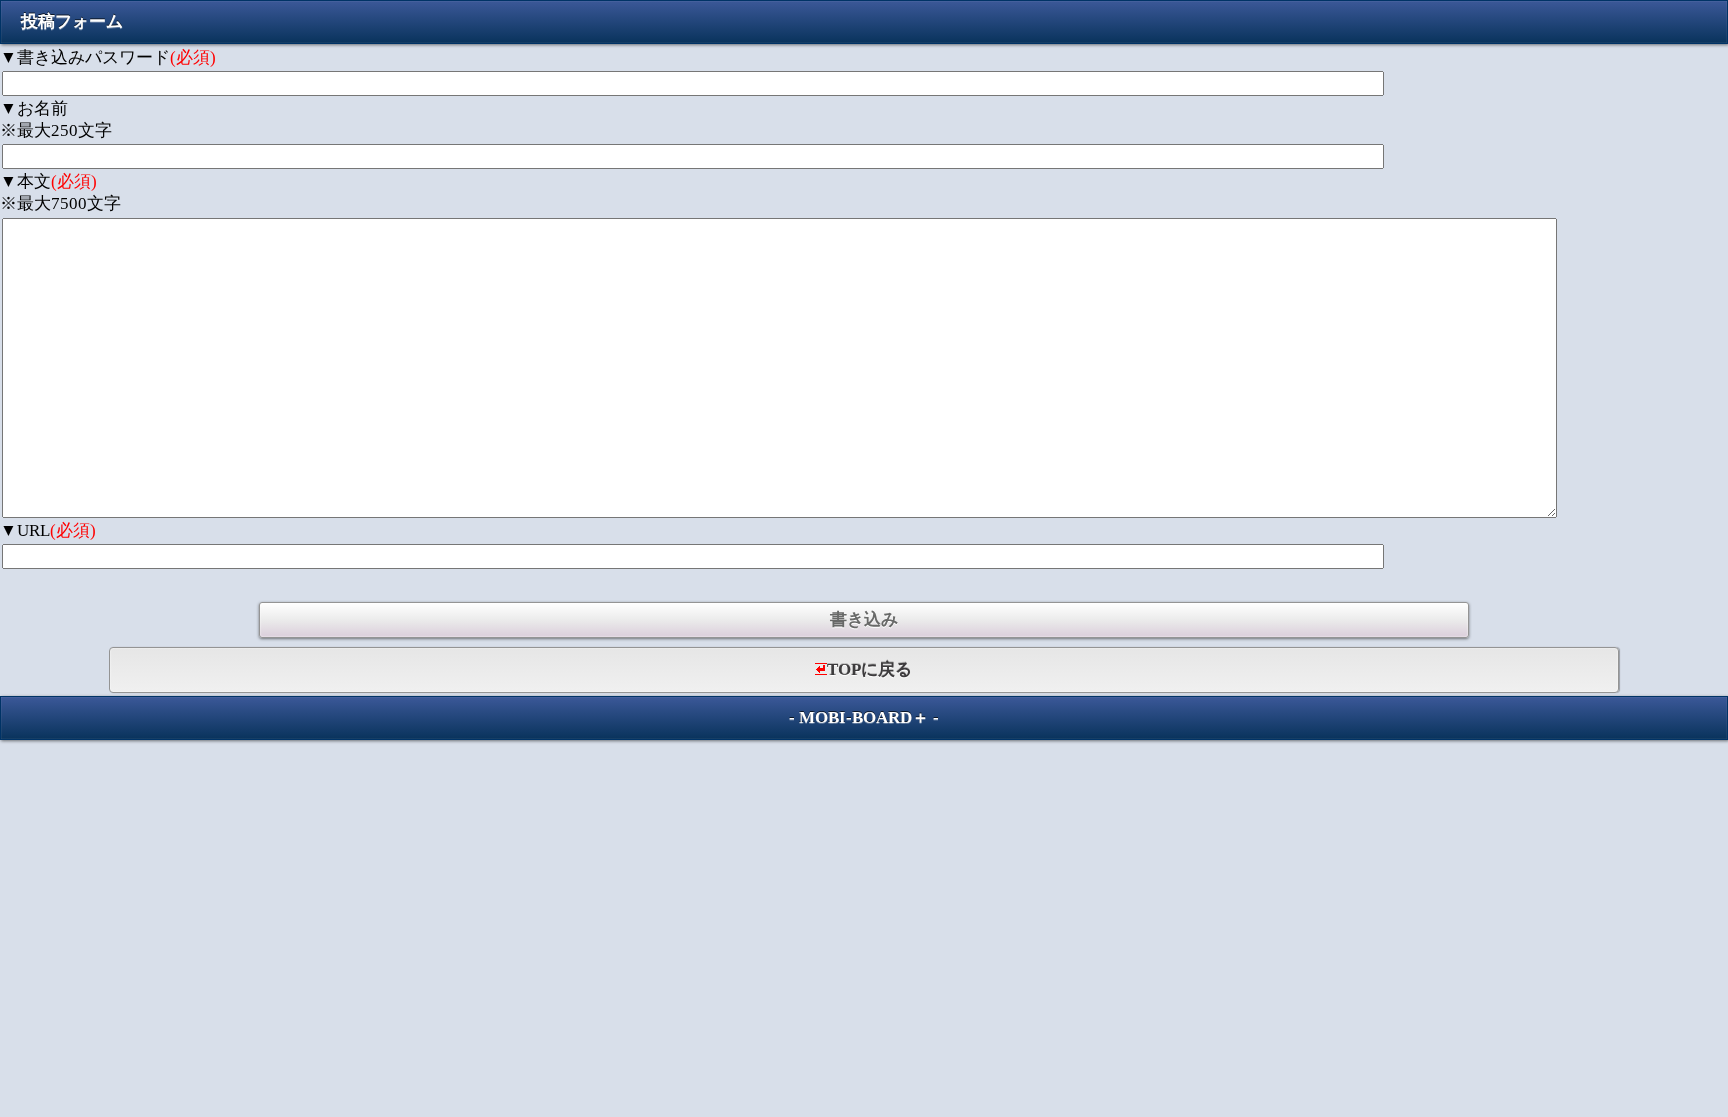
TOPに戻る (869, 669)
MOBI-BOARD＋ (864, 717)
